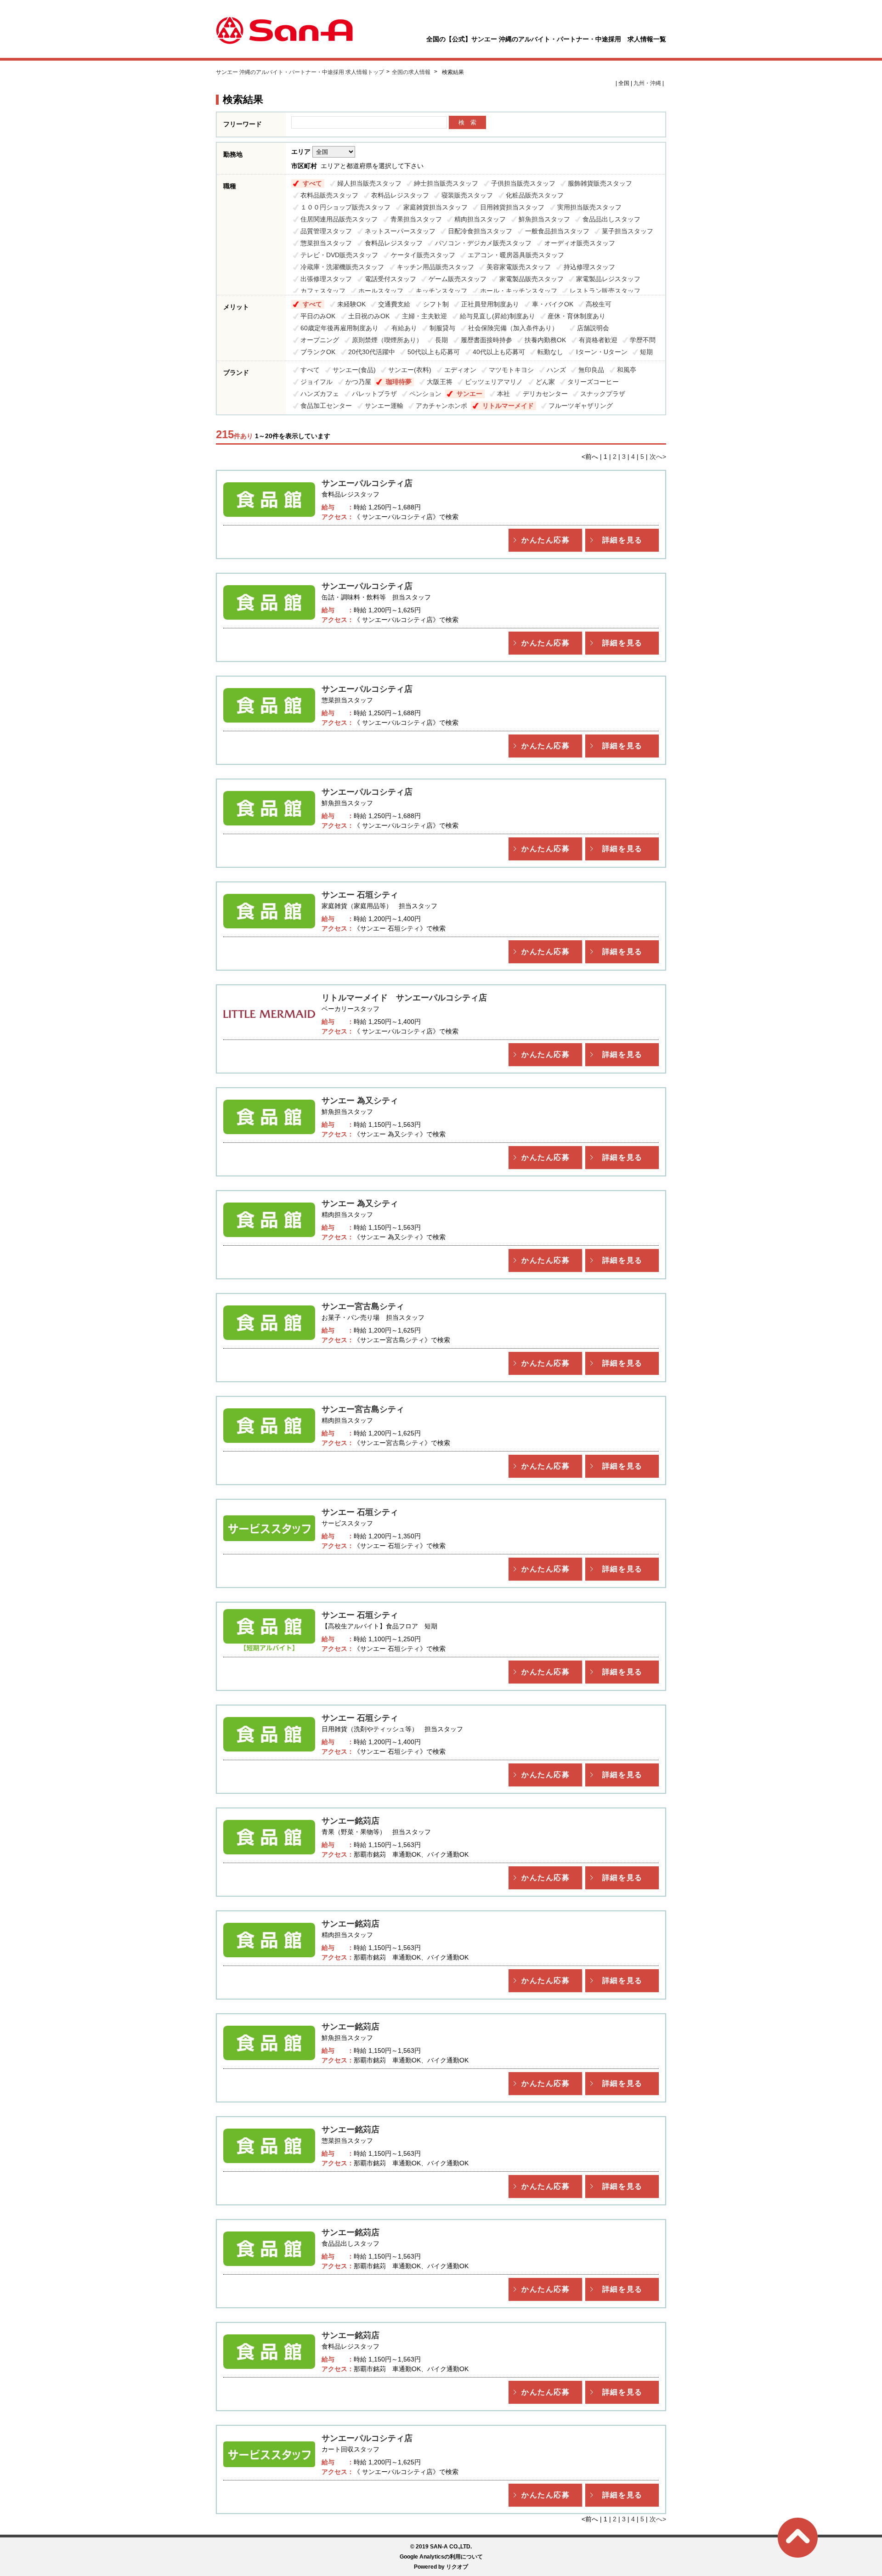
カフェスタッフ (323, 291)
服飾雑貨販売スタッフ (600, 183)
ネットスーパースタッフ (400, 231)
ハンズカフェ (320, 394)
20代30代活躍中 (372, 352)
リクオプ (457, 2567)
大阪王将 (440, 382)
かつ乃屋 (358, 382)
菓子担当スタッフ (628, 231)
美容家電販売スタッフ (519, 267)
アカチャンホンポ (441, 406)
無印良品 (591, 370)
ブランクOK (318, 352)
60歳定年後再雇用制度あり (339, 328)
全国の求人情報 (412, 72)
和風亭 (627, 370)
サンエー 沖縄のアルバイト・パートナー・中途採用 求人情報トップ (300, 72)
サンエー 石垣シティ (360, 895)
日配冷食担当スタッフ (480, 231)
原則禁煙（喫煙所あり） (387, 340)
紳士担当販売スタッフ (446, 183)
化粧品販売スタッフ (535, 195)
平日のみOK (318, 316)
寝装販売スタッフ (467, 195)
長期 (441, 340)
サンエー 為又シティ (360, 1101)
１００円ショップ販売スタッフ (345, 207)
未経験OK (351, 304)
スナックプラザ (603, 394)
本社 (503, 394)
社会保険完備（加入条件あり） (516, 328)
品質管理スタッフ (326, 231)
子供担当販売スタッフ (523, 183)
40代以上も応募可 (499, 352)
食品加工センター (326, 406)
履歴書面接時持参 (486, 340)
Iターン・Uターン (602, 352)
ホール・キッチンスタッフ (519, 291)
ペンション (425, 394)
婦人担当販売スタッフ (369, 183)
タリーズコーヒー (593, 382)
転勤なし (550, 352)
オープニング (320, 340)
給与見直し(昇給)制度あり (498, 316)
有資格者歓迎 (598, 340)
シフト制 (436, 304)
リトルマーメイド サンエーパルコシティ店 (404, 998)
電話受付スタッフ (390, 279)
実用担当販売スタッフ (589, 207)
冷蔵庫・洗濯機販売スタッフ (342, 267)
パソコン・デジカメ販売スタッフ (483, 243)
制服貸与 (442, 328)
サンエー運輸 (384, 406)
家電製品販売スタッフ (531, 279)
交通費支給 (394, 304)
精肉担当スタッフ (480, 219)
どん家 (545, 382)
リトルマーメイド (508, 406)
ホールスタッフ (381, 291)
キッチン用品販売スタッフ (435, 267)
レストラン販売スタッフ (605, 291)
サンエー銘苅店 (351, 1821)
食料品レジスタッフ (394, 243)
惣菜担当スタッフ (326, 243)
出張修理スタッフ (326, 279)
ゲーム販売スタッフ (458, 279)
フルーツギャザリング (581, 406)
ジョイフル (317, 382)
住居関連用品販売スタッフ (339, 219)
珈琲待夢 (399, 382)
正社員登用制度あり (490, 304)
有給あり (404, 328)
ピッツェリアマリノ (494, 382)
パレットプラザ (374, 394)
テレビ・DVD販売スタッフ (339, 255)
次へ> (658, 457)
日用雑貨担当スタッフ (512, 207)
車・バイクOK (553, 304)
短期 (646, 352)
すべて (312, 183)
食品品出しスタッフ (611, 219)
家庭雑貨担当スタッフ (435, 207)
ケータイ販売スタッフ (423, 255)
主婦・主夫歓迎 (424, 316)
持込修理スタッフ (589, 267)
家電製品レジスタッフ (608, 279)
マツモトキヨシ (511, 370)
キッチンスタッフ (441, 291)
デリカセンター (545, 394)
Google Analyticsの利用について (441, 2557)
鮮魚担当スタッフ (544, 219)
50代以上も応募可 (434, 352)
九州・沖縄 (647, 83)
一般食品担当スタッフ (557, 231)
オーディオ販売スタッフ (580, 243)
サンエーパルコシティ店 (367, 483)
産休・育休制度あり (577, 316)
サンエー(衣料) (410, 370)
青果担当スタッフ (416, 219)
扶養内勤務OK (545, 340)
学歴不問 (643, 340)
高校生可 (599, 304)
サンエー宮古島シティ (363, 1306)
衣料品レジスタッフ (400, 195)
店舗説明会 (593, 328)
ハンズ (556, 370)
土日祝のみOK (369, 316)
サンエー (469, 394)
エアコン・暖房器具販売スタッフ (516, 255)
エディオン (460, 370)
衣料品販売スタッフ (329, 195)
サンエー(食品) (354, 370)
